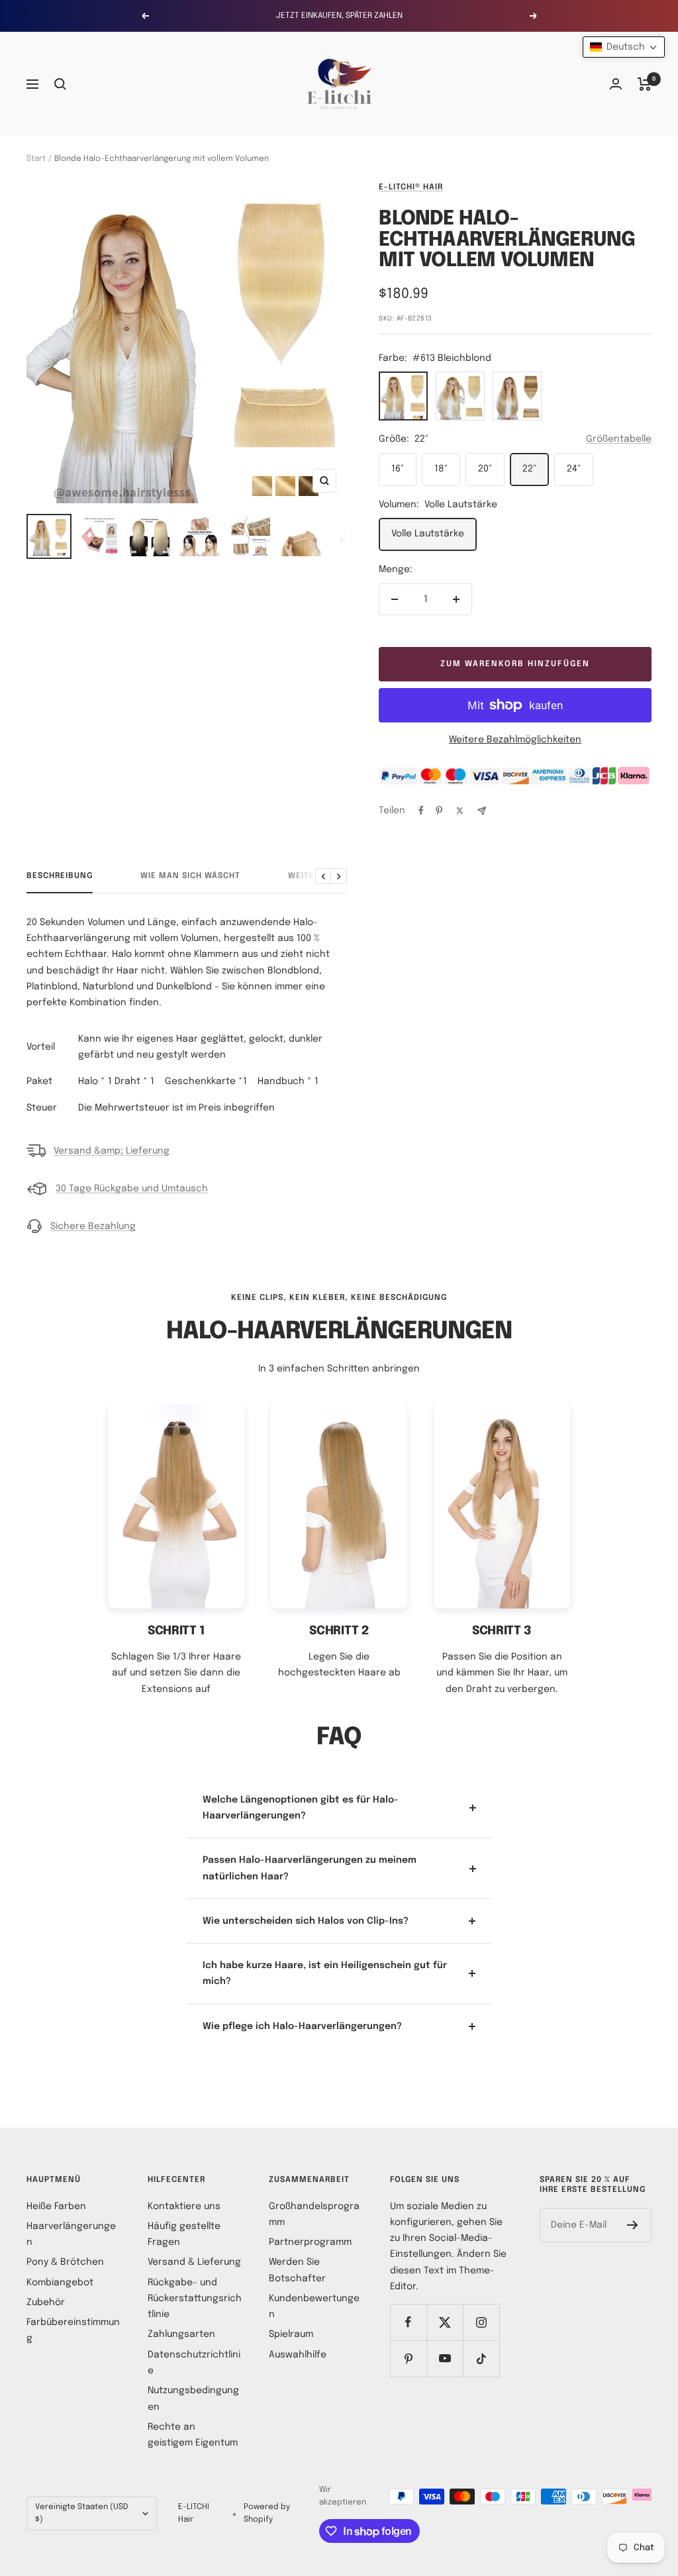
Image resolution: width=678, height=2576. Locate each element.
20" (485, 469)
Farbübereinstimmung (73, 2330)
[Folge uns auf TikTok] (481, 2358)
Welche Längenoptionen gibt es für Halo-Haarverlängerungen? (301, 1808)
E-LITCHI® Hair (411, 187)
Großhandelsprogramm (314, 2214)
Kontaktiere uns (184, 2206)
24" (574, 469)
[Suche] (60, 84)
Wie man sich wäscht (190, 876)
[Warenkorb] (645, 84)
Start (36, 159)
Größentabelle (619, 439)
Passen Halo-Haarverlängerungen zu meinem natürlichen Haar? (310, 1868)
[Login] (616, 84)
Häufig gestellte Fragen (184, 2234)
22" (529, 469)
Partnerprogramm (310, 2242)
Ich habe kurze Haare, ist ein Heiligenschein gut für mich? (325, 1973)
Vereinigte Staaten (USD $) (82, 2513)
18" (441, 469)
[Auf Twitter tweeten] (460, 811)
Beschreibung (60, 876)
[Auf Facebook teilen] (421, 811)
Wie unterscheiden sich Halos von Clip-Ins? (306, 1921)
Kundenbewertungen (314, 2306)
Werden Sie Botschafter (297, 2270)
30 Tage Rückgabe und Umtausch (132, 1189)
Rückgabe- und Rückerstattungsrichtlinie (195, 2299)
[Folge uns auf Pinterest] (408, 2358)
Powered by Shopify (267, 2513)
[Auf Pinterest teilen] (439, 811)
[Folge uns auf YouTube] (445, 2358)
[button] (624, 47)
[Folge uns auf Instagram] (481, 2322)
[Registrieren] (633, 2225)
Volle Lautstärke (428, 534)
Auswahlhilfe (298, 2355)
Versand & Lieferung (194, 2262)
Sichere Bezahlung (93, 1226)
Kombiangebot (60, 2283)
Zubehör (46, 2303)
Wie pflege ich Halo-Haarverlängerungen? (302, 2026)
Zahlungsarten (181, 2334)
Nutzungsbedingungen (193, 2399)
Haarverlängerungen (71, 2234)
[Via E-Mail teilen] (482, 811)
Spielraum (291, 2334)
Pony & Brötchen (65, 2262)
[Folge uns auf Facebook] (408, 2322)
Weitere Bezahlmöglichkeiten (515, 740)
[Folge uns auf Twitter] (445, 2322)
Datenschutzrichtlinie (194, 2363)
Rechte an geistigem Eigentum (193, 2435)
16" (398, 469)
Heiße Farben (56, 2206)
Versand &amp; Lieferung (112, 1151)
